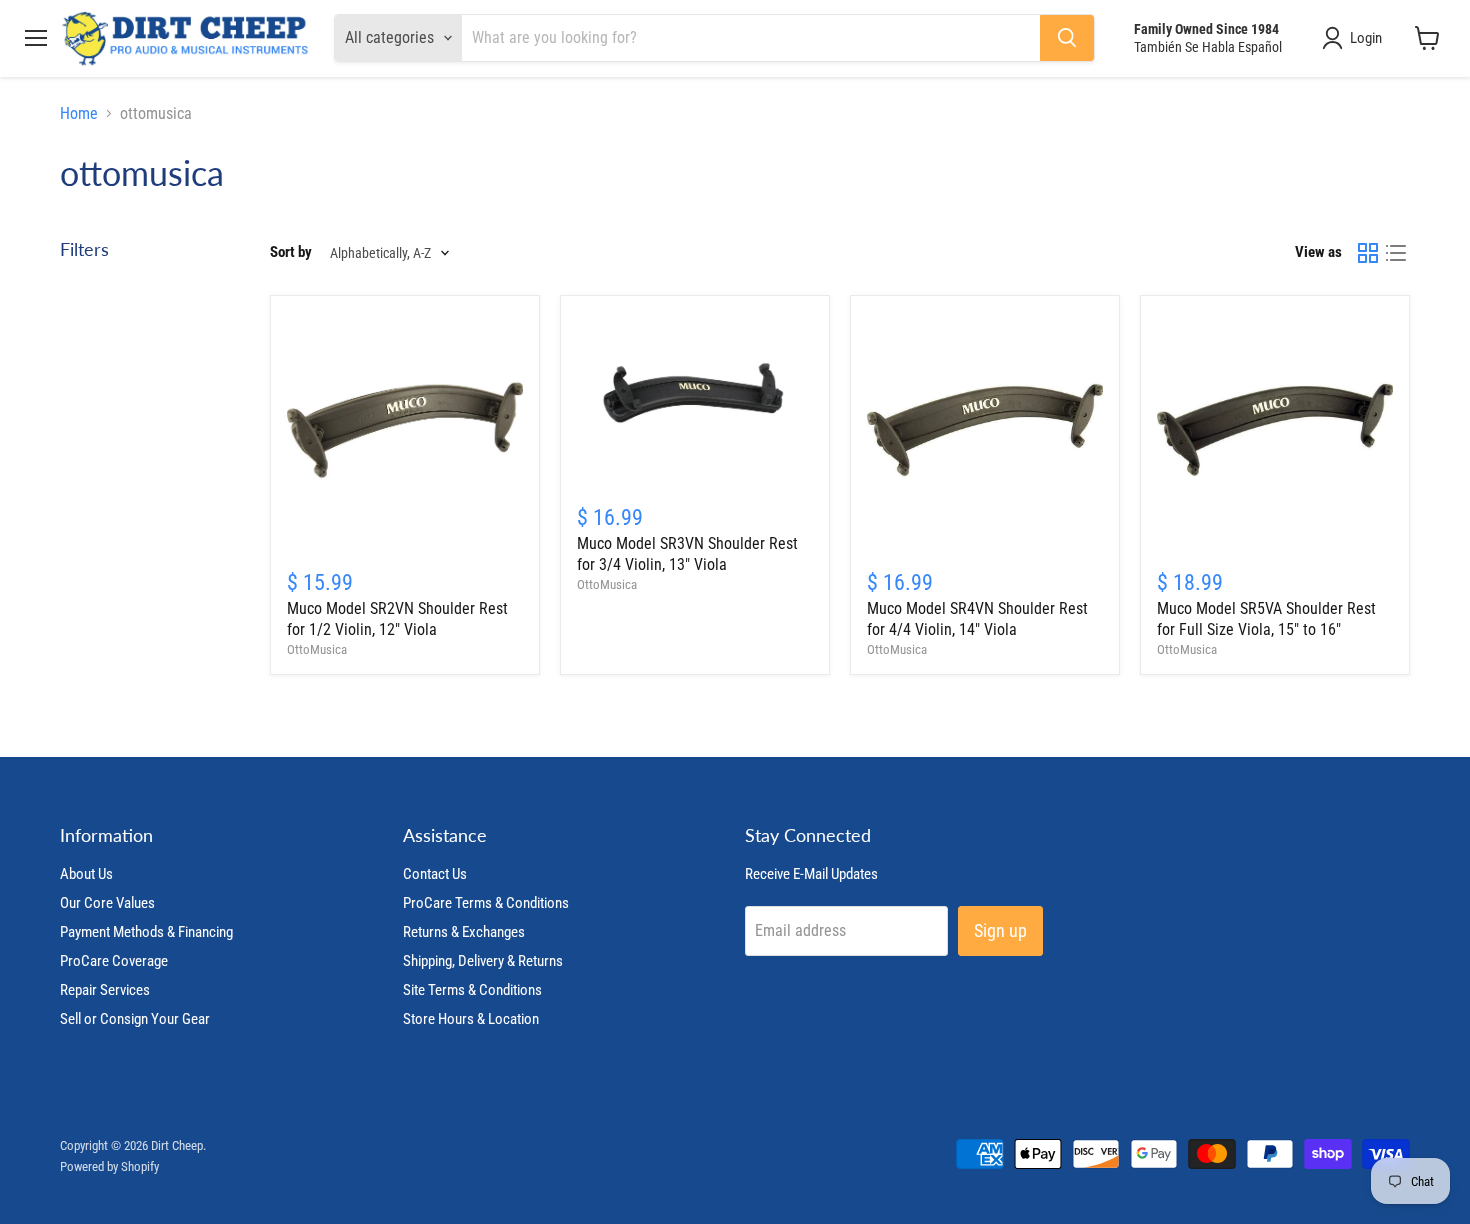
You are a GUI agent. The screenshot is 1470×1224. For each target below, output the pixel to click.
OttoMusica (317, 649)
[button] (1356, 38)
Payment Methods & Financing (146, 932)
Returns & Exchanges (464, 932)
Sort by (291, 252)
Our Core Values (107, 903)
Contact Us (435, 874)
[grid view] (1368, 253)
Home (79, 114)
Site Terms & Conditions (472, 990)
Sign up (1000, 930)
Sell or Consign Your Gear (135, 1019)
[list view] (1396, 253)
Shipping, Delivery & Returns (483, 961)
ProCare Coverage (114, 961)
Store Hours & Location (471, 1019)
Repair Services (105, 990)
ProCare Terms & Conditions (486, 903)
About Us (86, 874)
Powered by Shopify (109, 1166)
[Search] (1067, 38)
